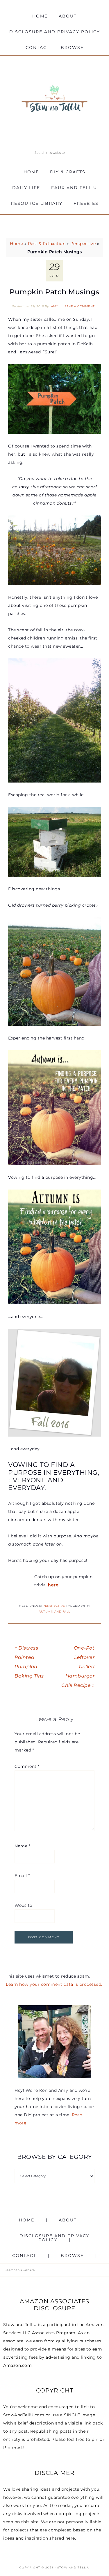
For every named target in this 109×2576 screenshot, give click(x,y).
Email (22, 1876)
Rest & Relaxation (47, 244)
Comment (27, 1766)
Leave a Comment (79, 306)
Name (22, 1846)
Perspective (83, 244)
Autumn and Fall (54, 1612)
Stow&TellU (55, 99)
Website (23, 1905)
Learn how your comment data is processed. (54, 1984)
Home (16, 244)
